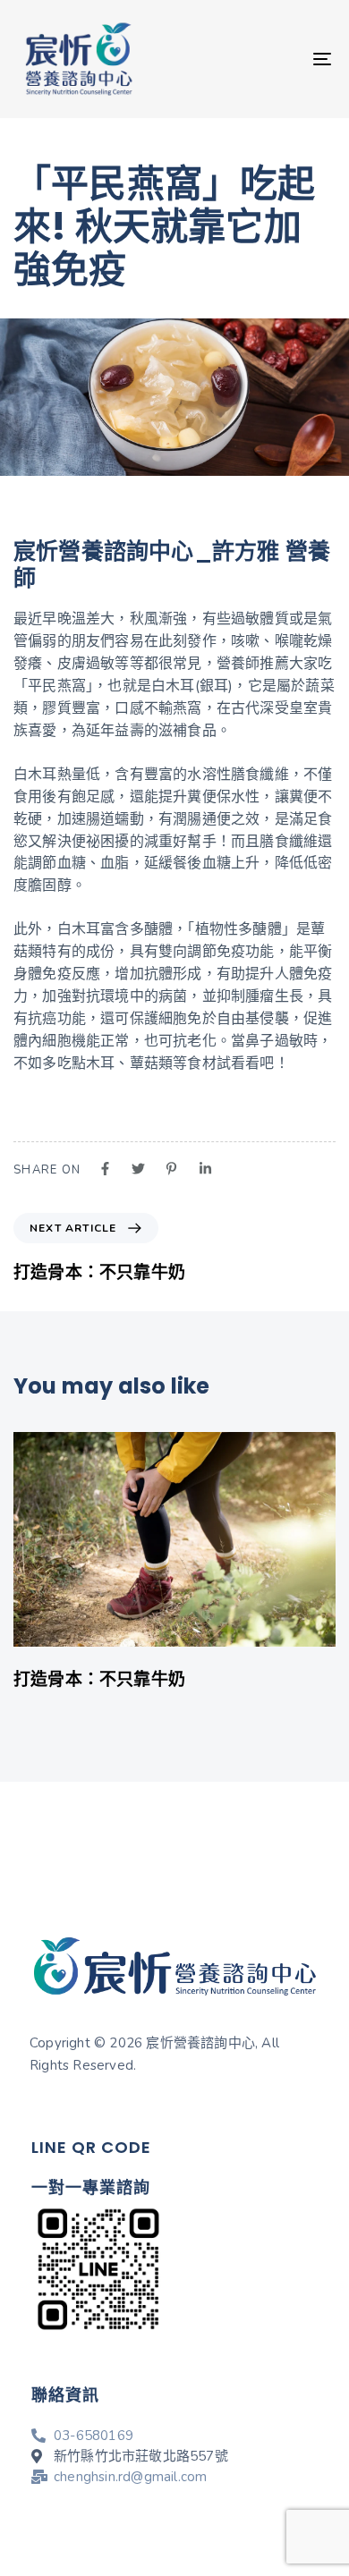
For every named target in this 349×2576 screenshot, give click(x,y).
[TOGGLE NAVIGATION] (279, 59)
